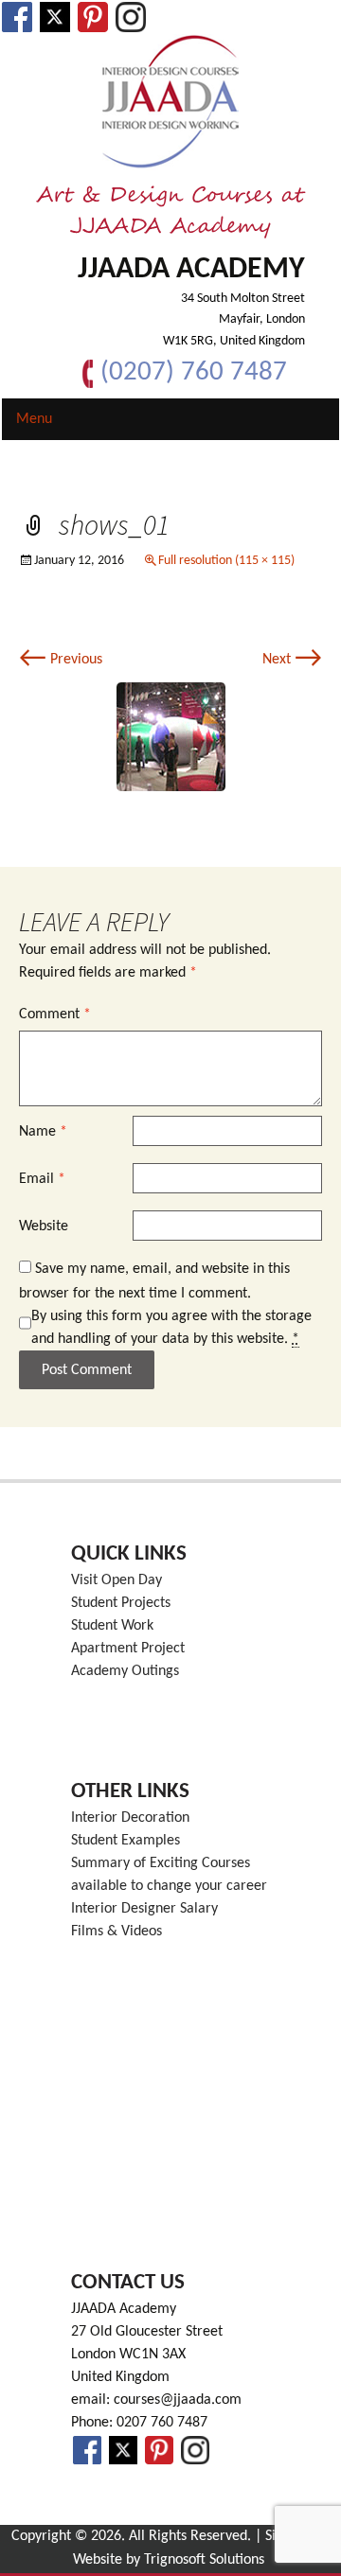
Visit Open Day (117, 1580)
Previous (61, 660)
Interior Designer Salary (144, 1909)
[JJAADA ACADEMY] (170, 102)
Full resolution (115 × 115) (226, 561)
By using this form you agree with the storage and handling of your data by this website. (171, 1328)
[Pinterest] (93, 17)
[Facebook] (17, 17)
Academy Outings (125, 1671)
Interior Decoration (130, 1818)
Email (42, 1179)
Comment (55, 1015)
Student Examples (126, 1841)
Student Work (112, 1626)
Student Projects (121, 1603)
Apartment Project (128, 1649)
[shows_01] (171, 736)
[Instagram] (131, 17)
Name (43, 1132)
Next (292, 660)
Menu (34, 419)
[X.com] (55, 17)
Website (44, 1226)
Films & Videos (117, 1932)
